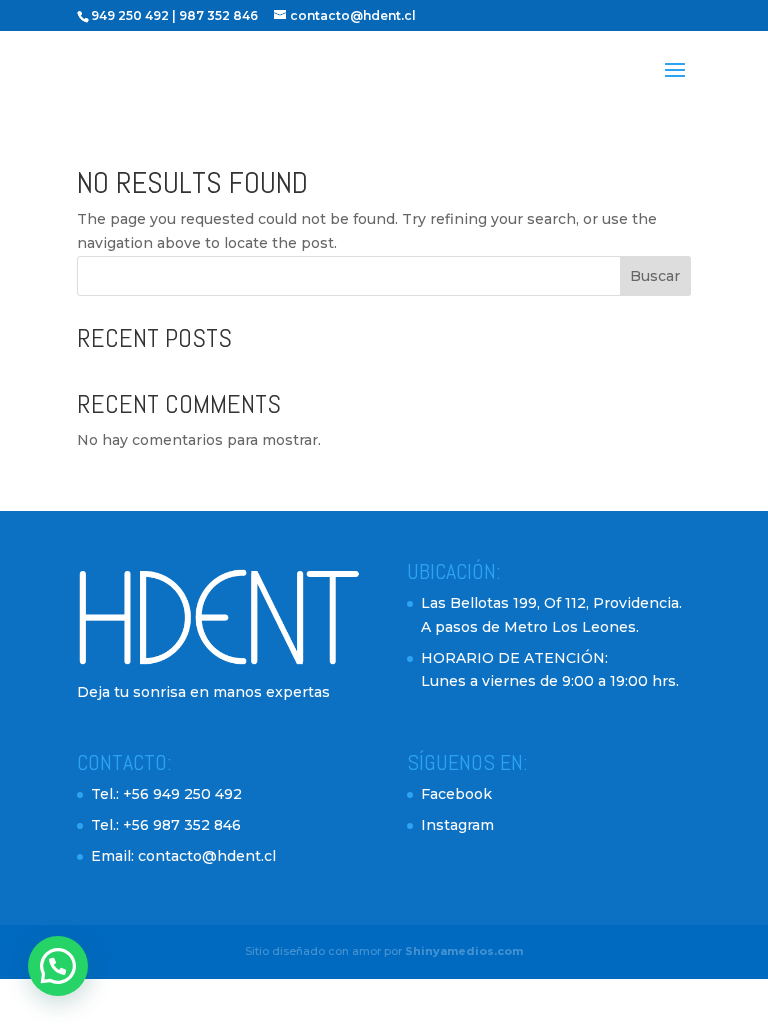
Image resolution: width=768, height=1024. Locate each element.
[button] (58, 966)
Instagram (457, 825)
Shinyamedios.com (464, 951)
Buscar (655, 276)
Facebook (456, 794)
